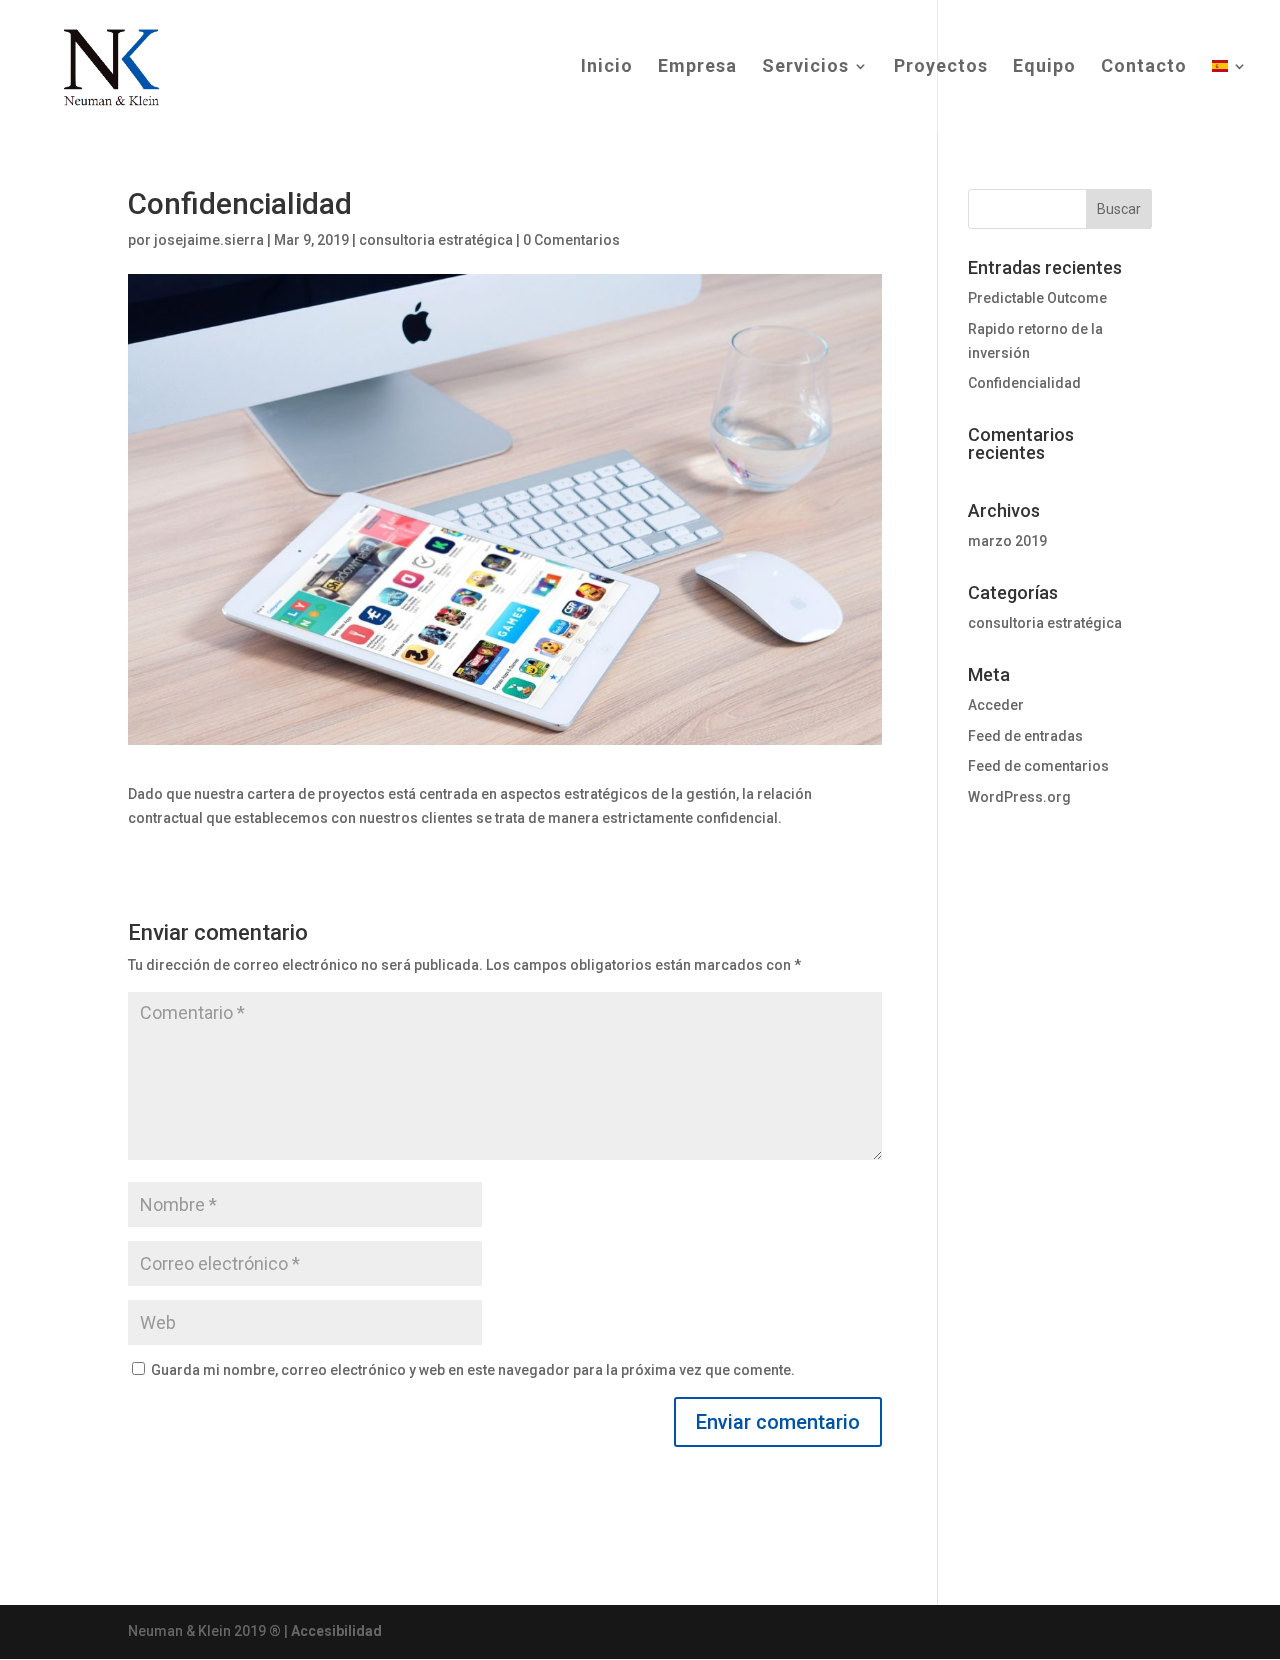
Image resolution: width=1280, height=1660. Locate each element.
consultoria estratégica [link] (436, 240)
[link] (107, 65)
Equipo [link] (1044, 67)
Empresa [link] (697, 67)
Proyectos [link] (941, 67)
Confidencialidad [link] (1024, 383)
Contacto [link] (1144, 67)
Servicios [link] (805, 67)
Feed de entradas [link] (1025, 736)
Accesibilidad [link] (336, 1631)
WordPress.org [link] (1019, 797)
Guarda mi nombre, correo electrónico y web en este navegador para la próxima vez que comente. (473, 1370)
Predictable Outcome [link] (1037, 298)
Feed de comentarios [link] (1038, 766)
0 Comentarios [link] (571, 240)
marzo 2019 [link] (1007, 541)
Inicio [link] (607, 67)
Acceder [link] (996, 705)
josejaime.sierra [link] (209, 240)
